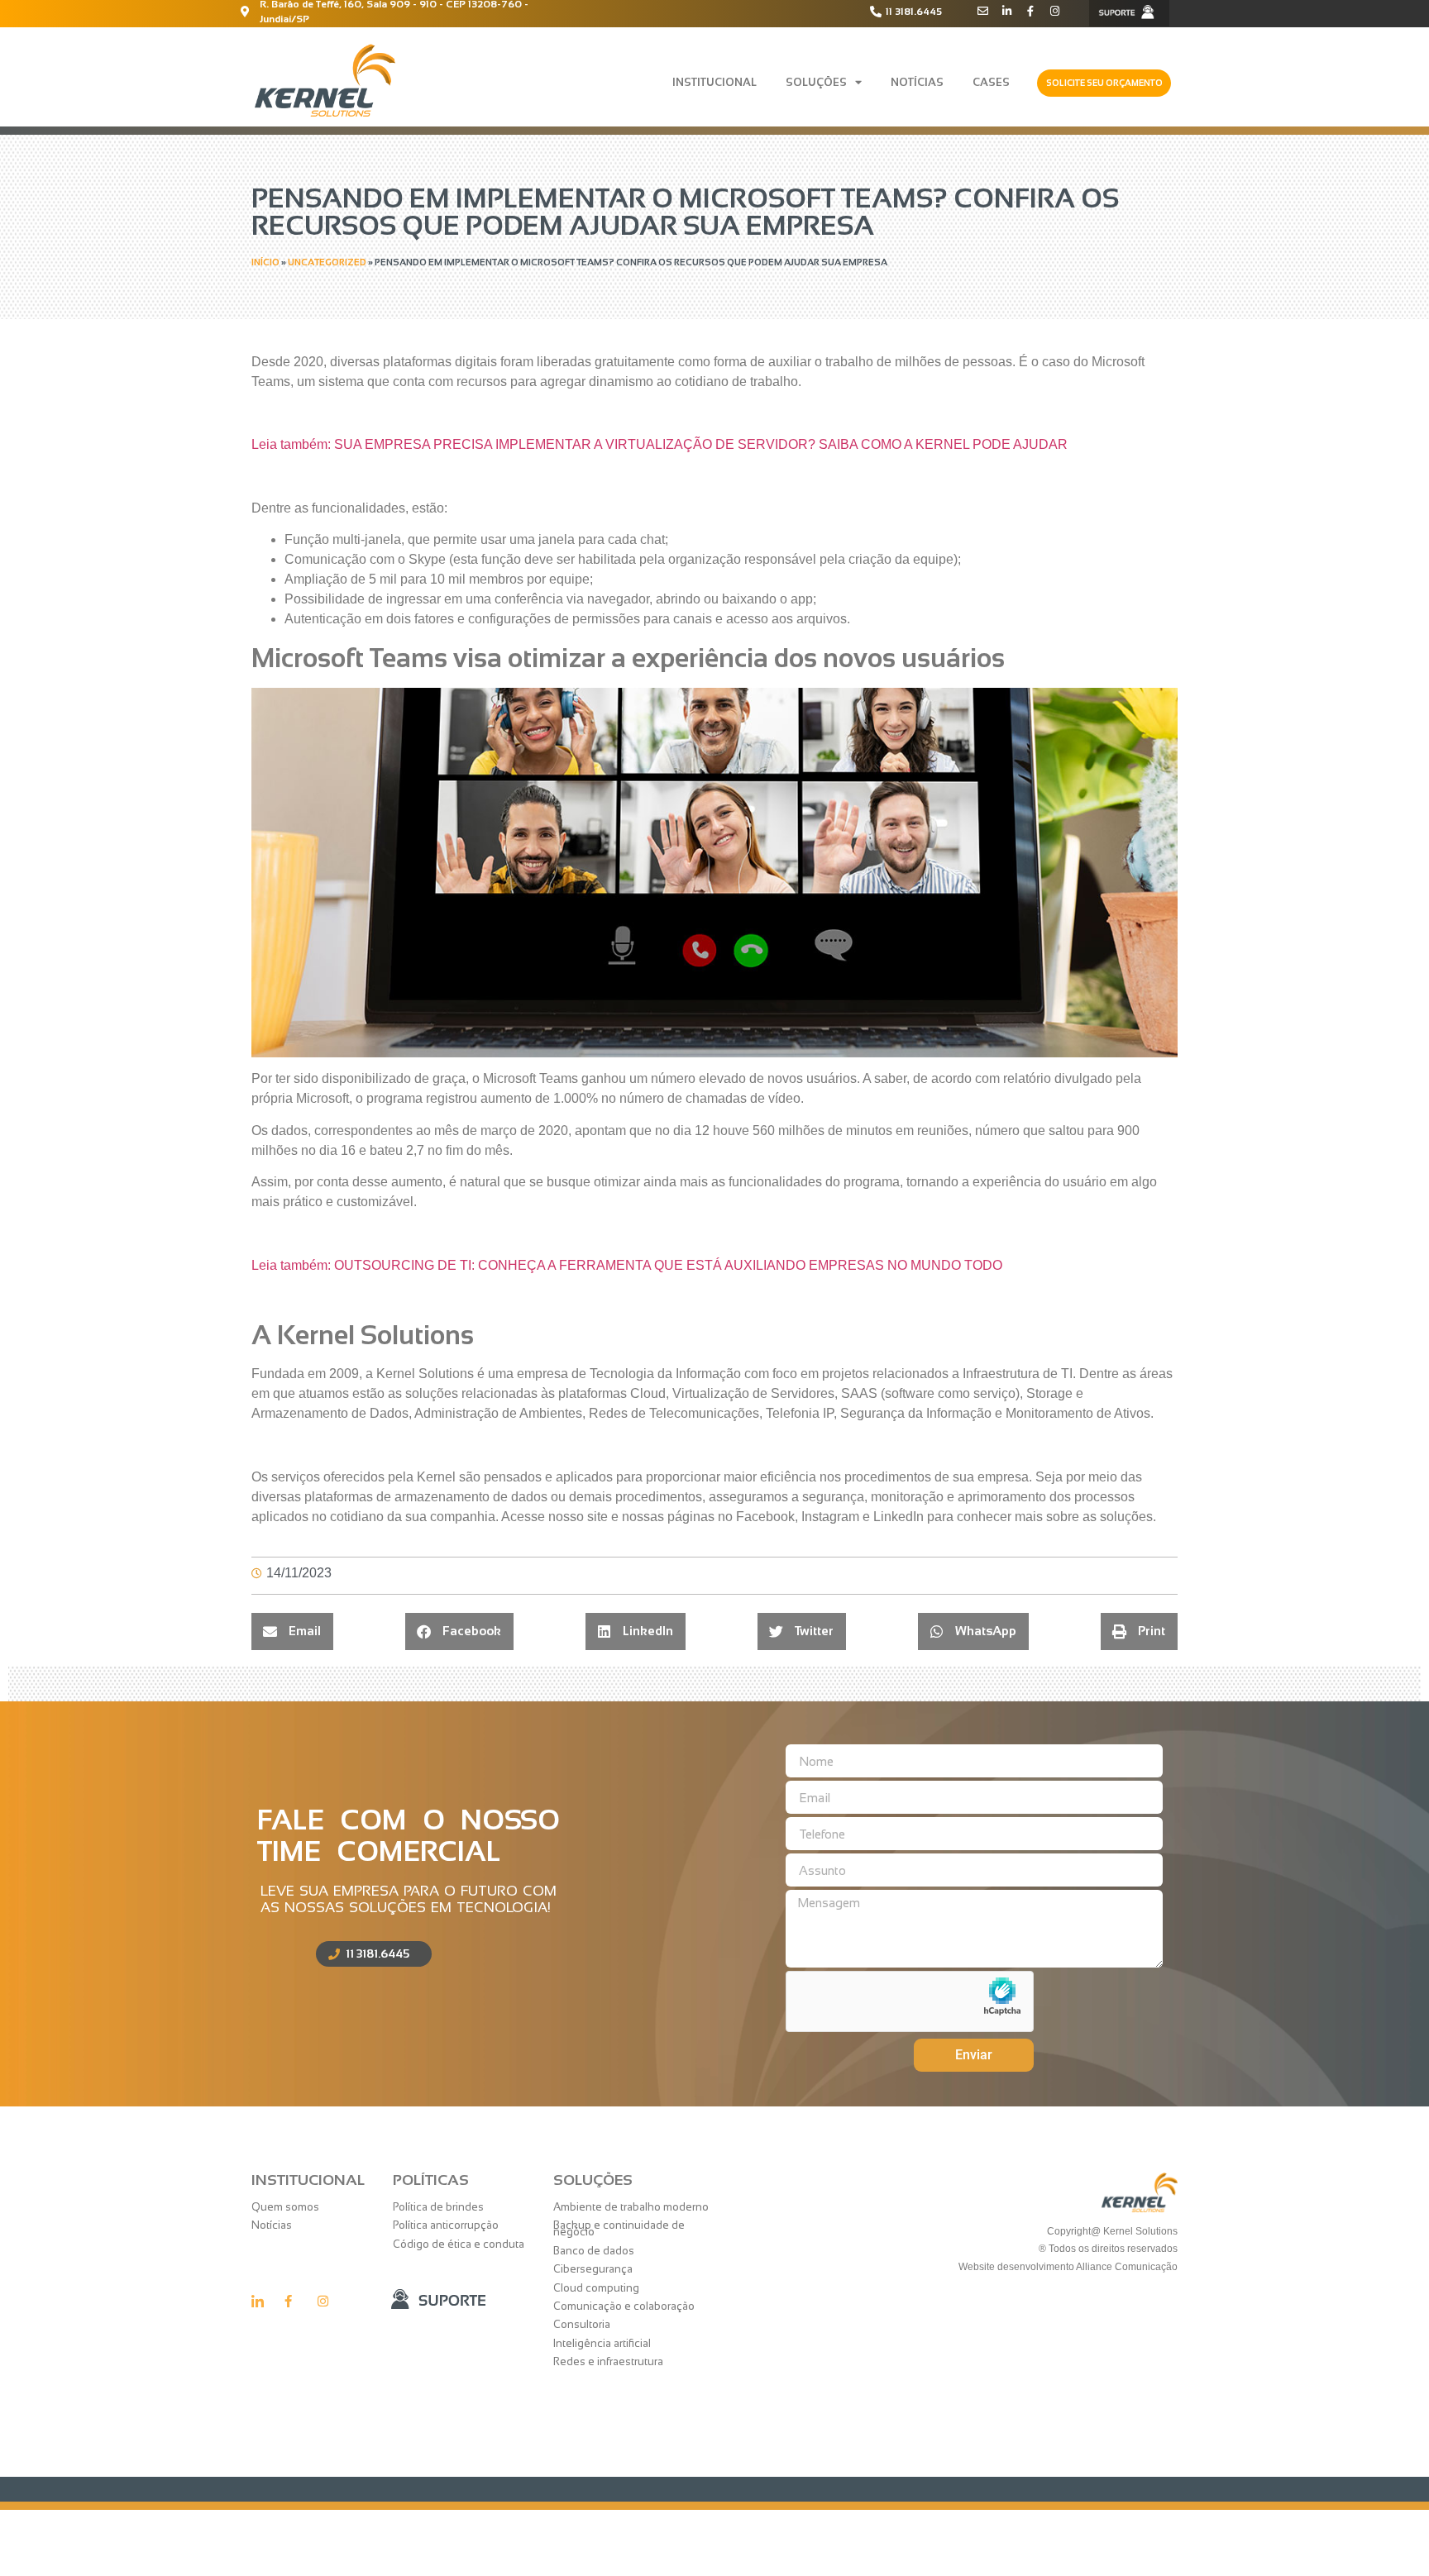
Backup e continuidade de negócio (619, 2228)
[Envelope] (983, 11)
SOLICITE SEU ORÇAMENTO (1104, 83)
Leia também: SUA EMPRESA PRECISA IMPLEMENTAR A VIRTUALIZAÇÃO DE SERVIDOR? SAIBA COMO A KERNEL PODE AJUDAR (660, 444)
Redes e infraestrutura (608, 2361)
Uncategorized (327, 262)
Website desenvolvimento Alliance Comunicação (1067, 2267)
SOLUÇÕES (816, 82)
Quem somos (285, 2207)
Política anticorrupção (446, 2225)
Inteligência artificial (602, 2343)
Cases (991, 82)
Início (265, 262)
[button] (292, 1631)
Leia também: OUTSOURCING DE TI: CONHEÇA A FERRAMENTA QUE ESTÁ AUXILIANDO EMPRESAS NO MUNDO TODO (627, 1265)
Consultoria (582, 2324)
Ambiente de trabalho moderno (631, 2207)
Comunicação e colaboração (624, 2306)
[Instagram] (1055, 11)
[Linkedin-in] (1007, 11)
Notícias (917, 82)
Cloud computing (596, 2288)
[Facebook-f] (1031, 11)
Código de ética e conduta (459, 2244)
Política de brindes (438, 2207)
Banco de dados (594, 2251)
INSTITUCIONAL (714, 82)
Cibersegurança (593, 2269)
